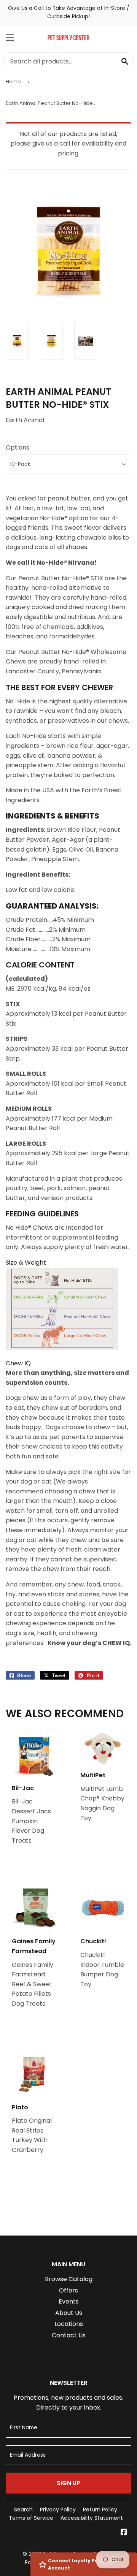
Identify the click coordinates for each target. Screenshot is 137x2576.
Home (13, 82)
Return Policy (100, 2510)
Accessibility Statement (92, 2518)
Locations (69, 2324)
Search (23, 2510)
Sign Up (68, 2483)
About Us (69, 2313)
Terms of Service (31, 2518)
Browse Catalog (69, 2279)
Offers (68, 2290)
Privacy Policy (58, 2510)
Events (69, 2301)
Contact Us (69, 2335)
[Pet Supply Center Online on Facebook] (124, 2533)
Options (18, 447)
